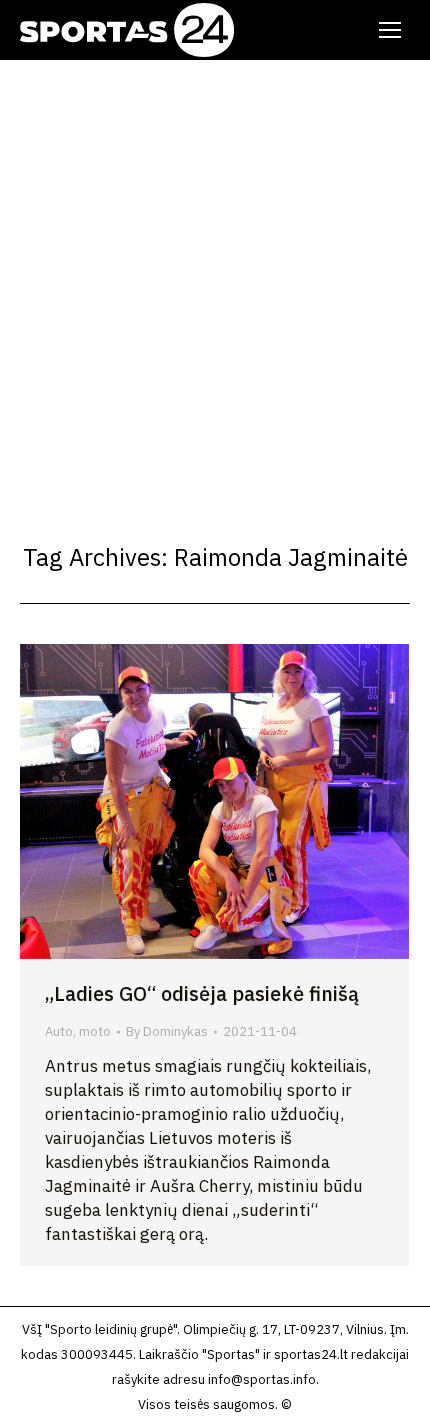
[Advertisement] (215, 285)
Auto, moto (78, 1031)
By (167, 1031)
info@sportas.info (262, 1379)
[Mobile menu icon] (390, 30)
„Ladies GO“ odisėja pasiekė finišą (202, 993)
